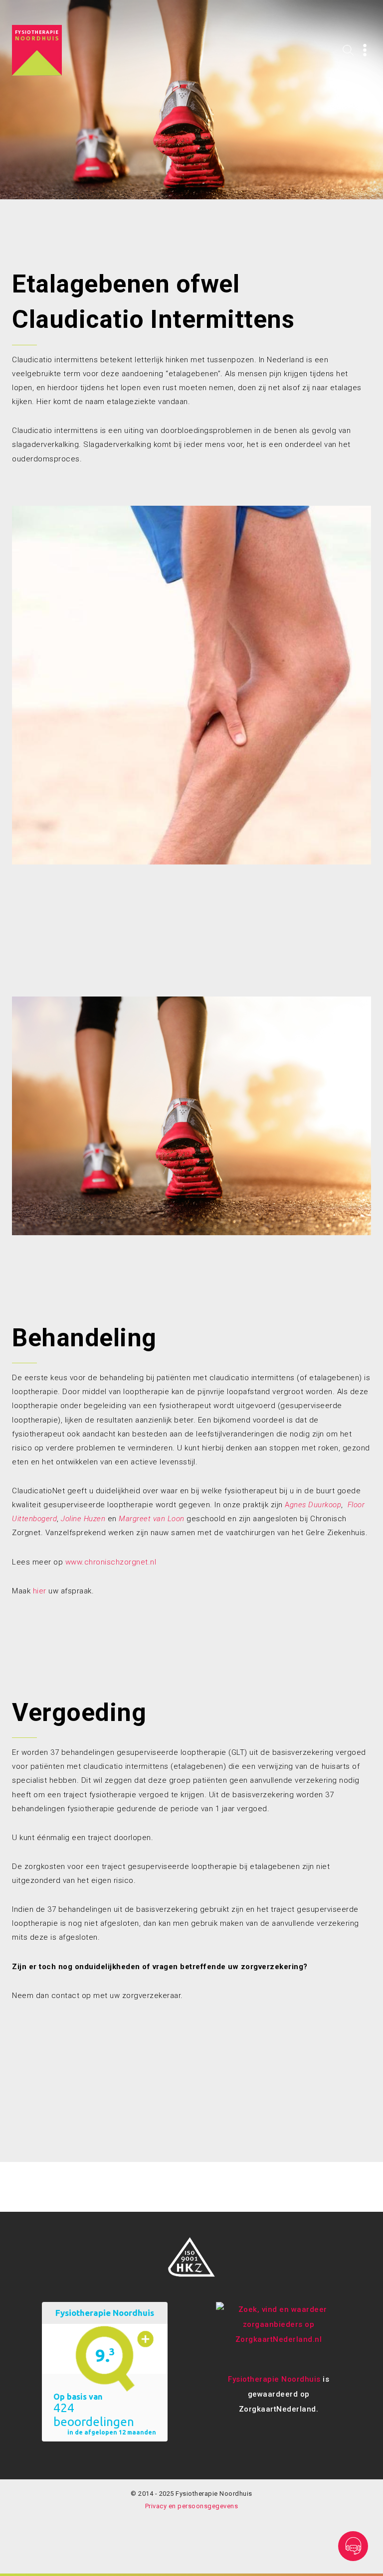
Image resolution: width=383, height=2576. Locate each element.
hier (40, 1591)
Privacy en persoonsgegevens (192, 2506)
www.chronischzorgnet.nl (111, 1562)
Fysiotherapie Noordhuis (274, 2379)
